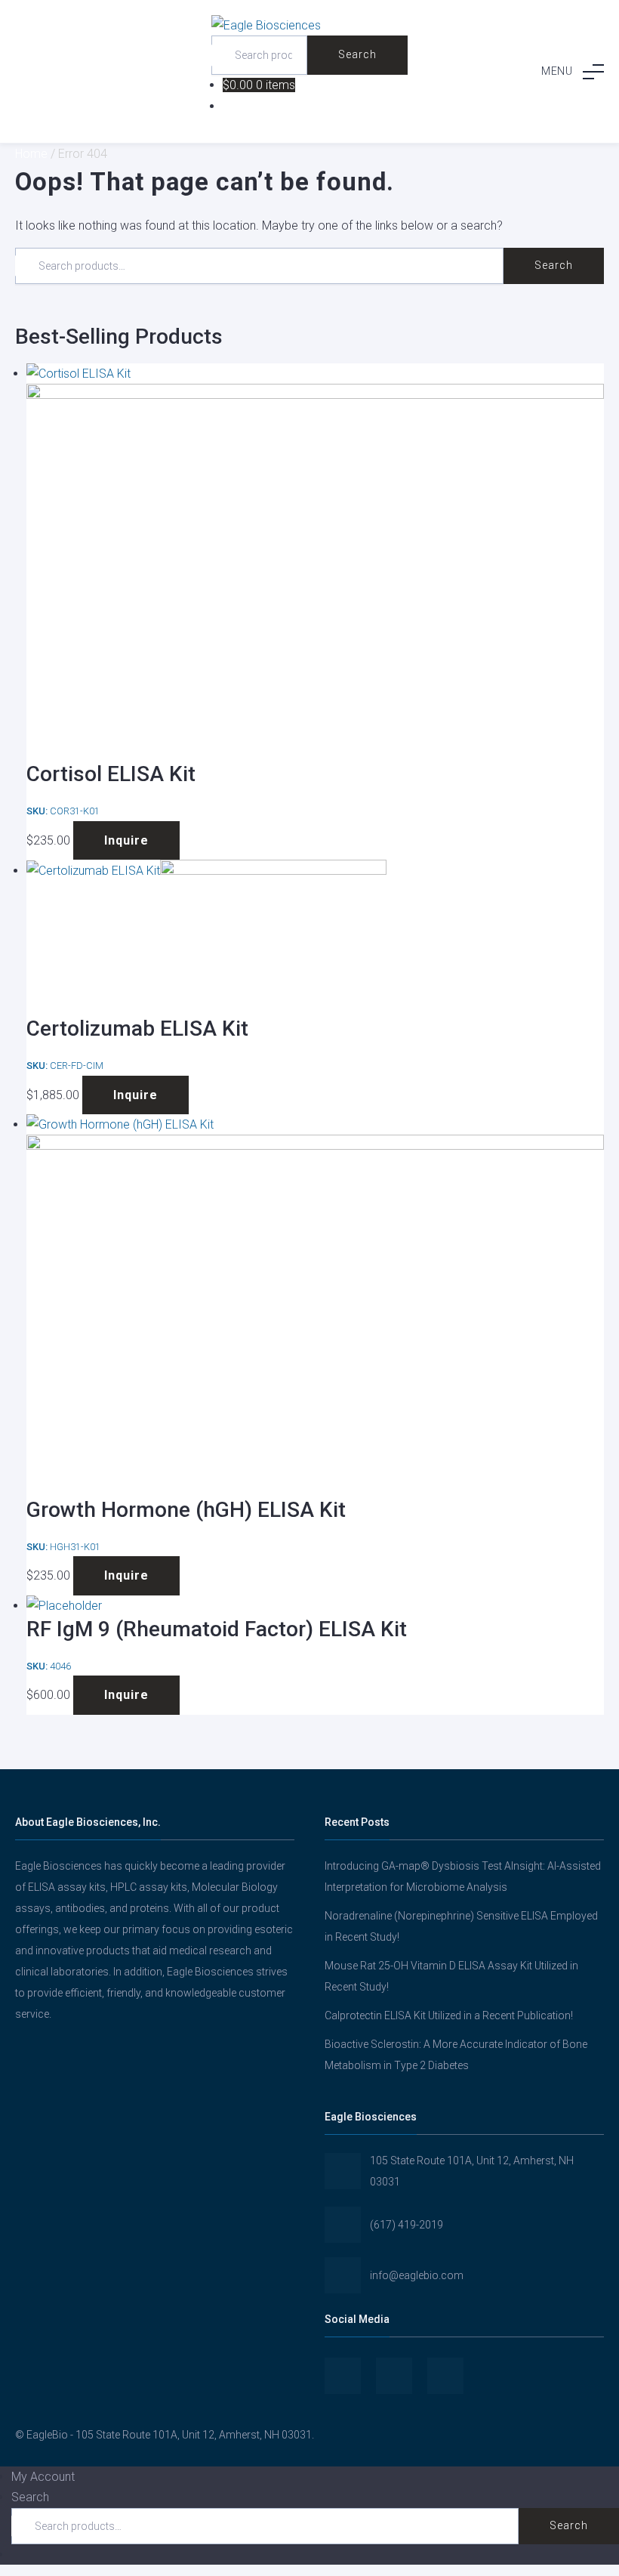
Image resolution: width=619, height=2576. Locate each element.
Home (31, 154)
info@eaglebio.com (417, 2275)
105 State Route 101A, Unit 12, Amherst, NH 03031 (472, 2171)
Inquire (126, 840)
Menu (557, 71)
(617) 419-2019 (407, 2225)
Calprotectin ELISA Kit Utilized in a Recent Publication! (449, 2015)
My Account (43, 2477)
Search (357, 54)
